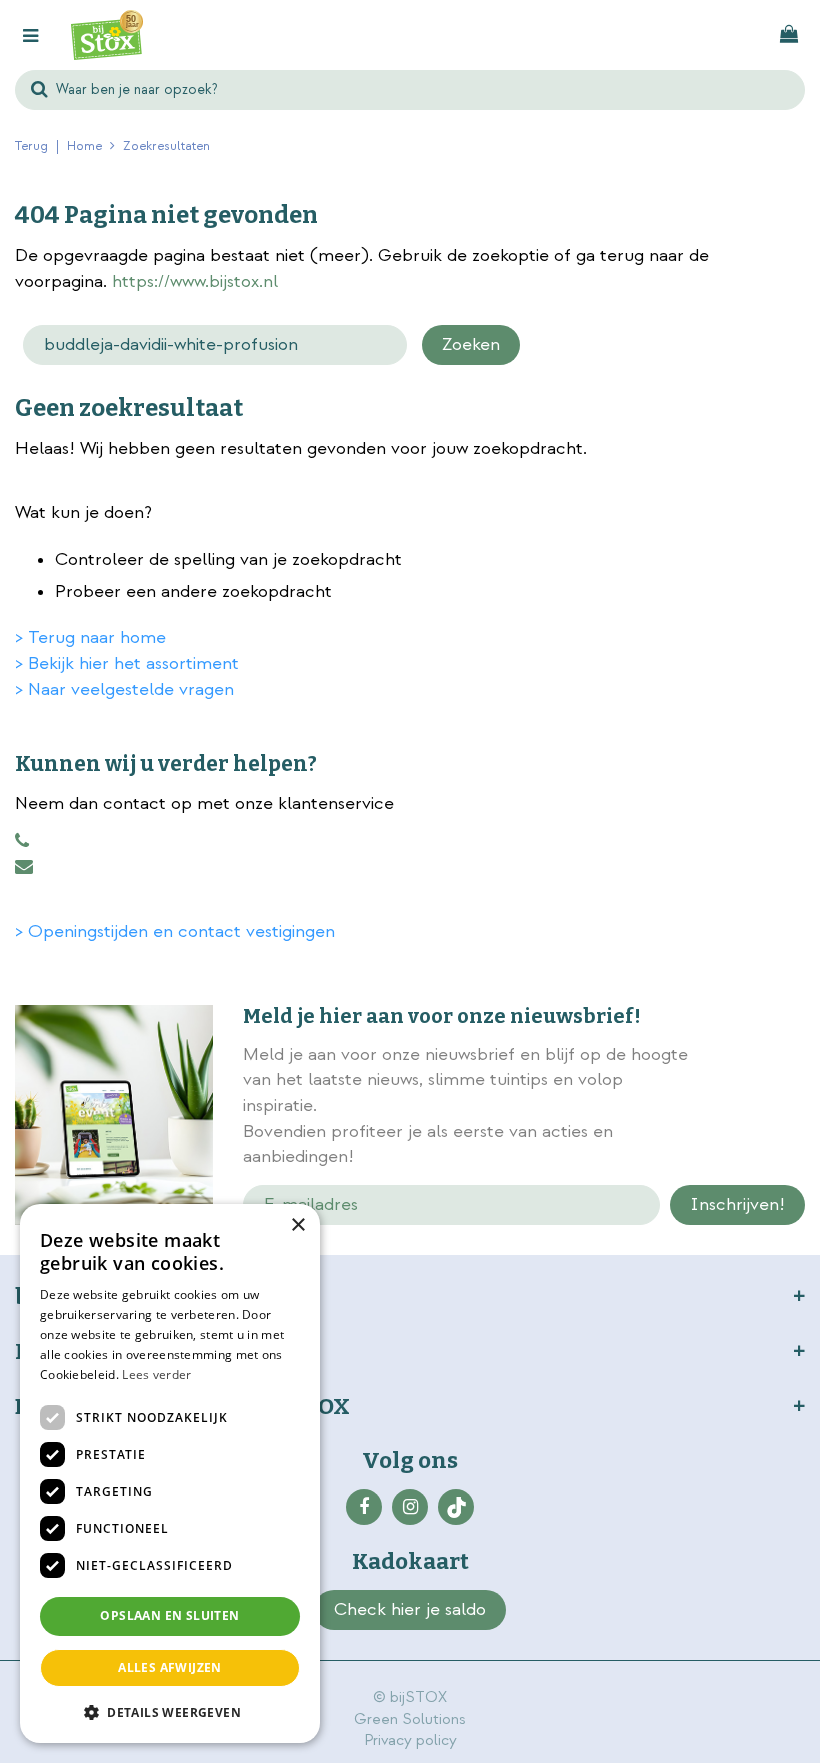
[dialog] (170, 1473)
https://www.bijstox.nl (195, 281)
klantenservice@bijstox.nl (24, 867)
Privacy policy (410, 1740)
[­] (364, 1507)
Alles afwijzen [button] (170, 1667)
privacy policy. (749, 1108)
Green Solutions (410, 1719)
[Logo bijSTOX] (107, 35)
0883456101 (22, 841)
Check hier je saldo (410, 1609)
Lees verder (156, 1374)
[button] (170, 1711)
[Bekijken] (789, 35)
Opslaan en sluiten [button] (169, 1615)
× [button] (297, 1225)
